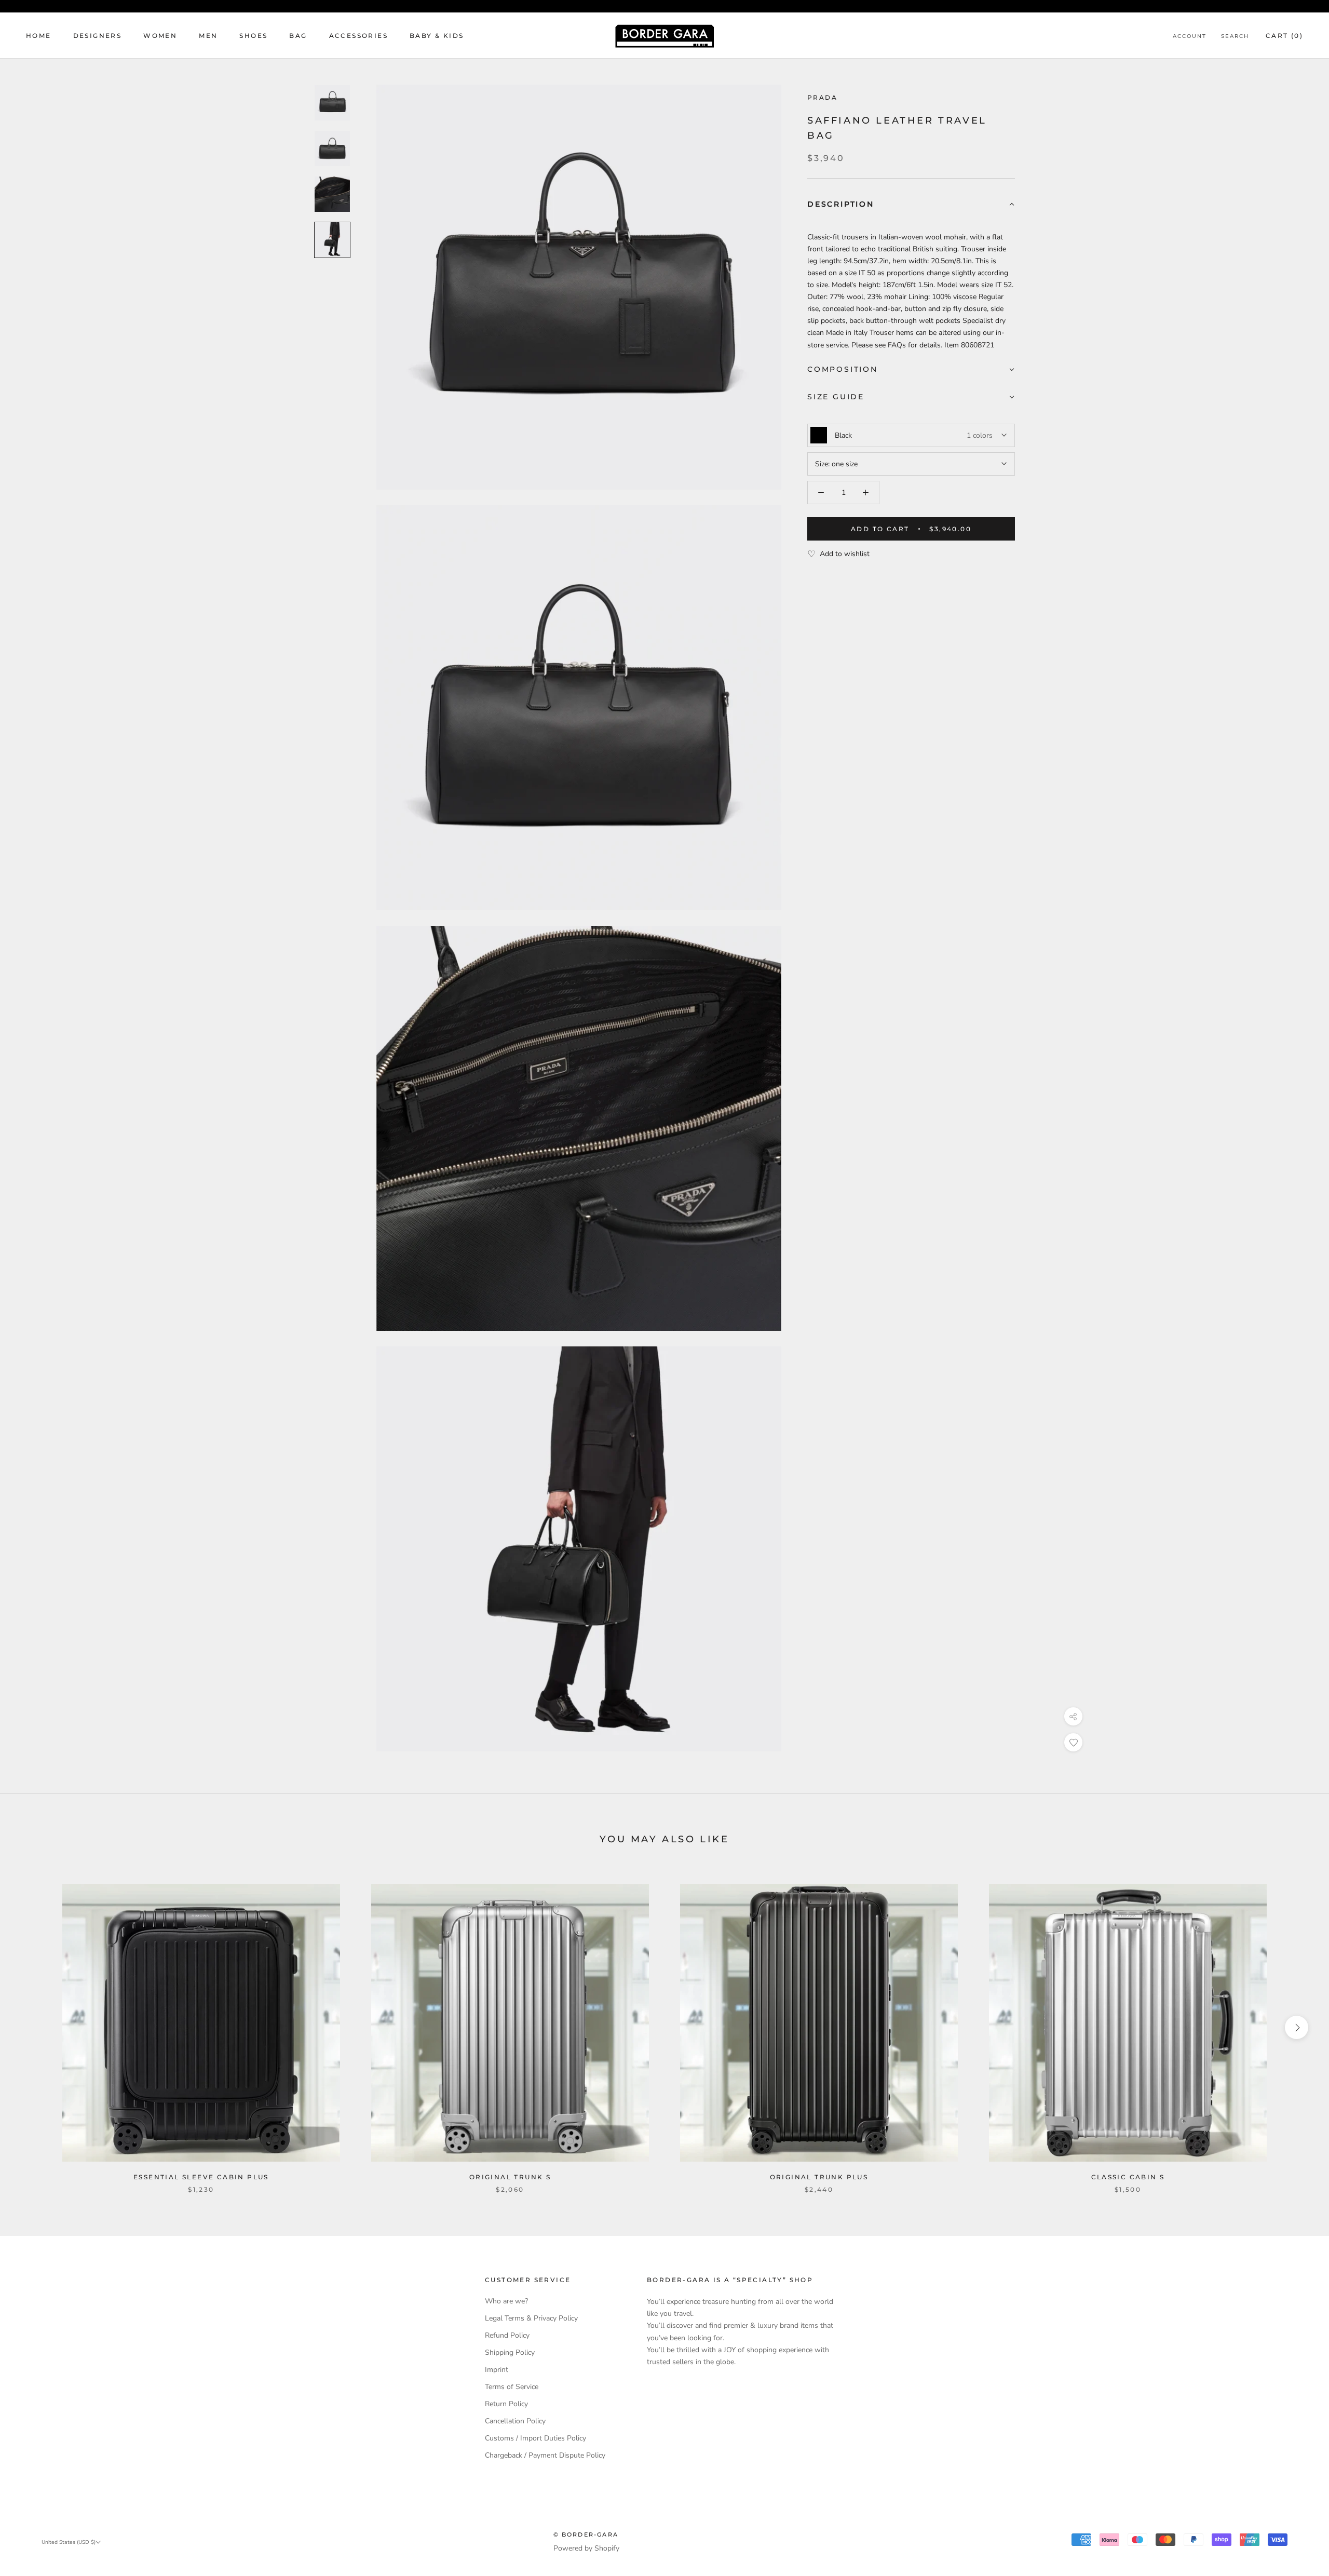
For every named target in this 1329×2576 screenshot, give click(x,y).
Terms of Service (512, 2387)
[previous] (32, 2027)
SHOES (253, 36)
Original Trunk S (510, 2177)
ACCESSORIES (358, 36)
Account (1190, 36)
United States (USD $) (69, 2542)
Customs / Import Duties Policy (535, 2438)
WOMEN (160, 36)
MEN (208, 36)
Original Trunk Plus (819, 2177)
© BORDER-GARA (586, 2534)
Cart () (1284, 36)
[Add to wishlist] (1073, 1742)
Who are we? (506, 2301)
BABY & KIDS (437, 36)
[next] (1297, 2027)
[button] (911, 205)
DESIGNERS (98, 36)
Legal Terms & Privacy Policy (531, 2318)
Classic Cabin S (1128, 2177)
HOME (39, 36)
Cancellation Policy (515, 2421)
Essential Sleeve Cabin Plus (201, 2177)
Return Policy (506, 2404)
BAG (298, 36)
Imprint (497, 2370)
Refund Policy (507, 2335)
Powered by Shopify (586, 2548)
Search (1235, 36)
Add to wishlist (845, 554)
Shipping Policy (510, 2352)
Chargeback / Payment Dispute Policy (545, 2455)
